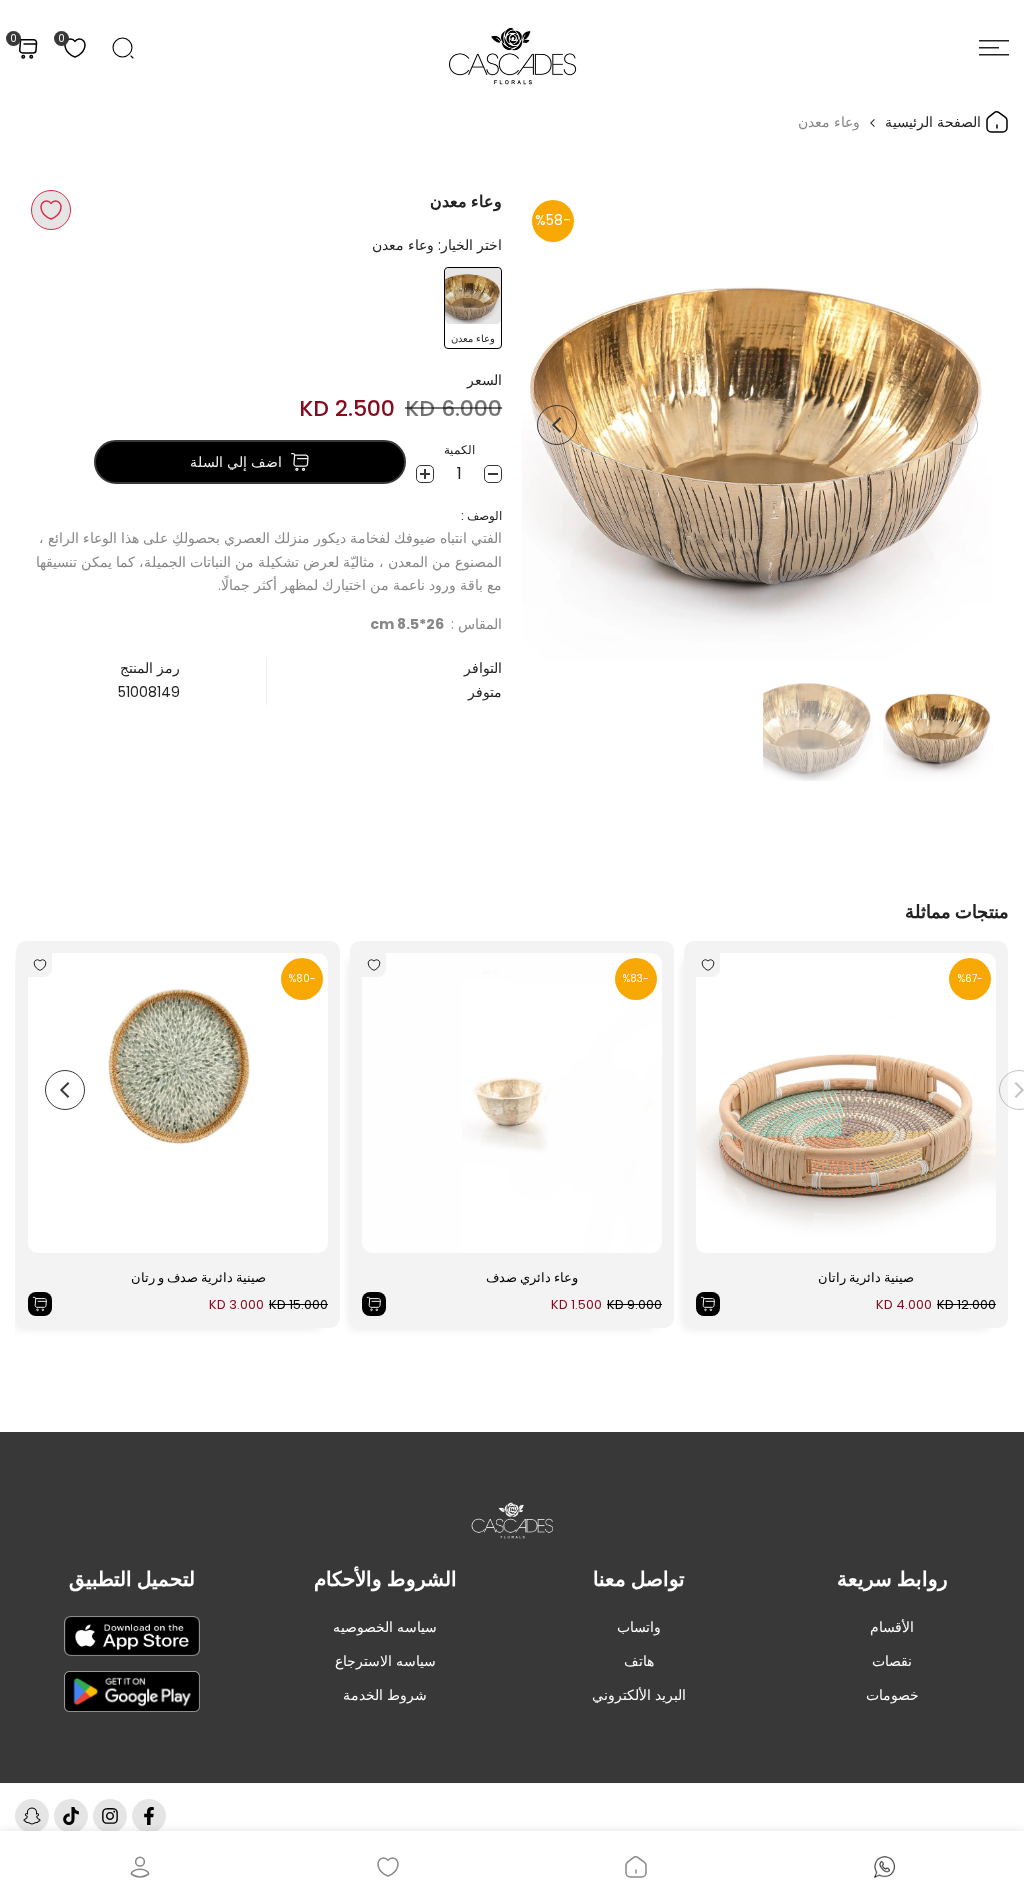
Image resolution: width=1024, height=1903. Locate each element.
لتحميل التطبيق (132, 1579)
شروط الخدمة (385, 1695)
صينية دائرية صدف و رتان (198, 1277)
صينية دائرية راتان (866, 1277)
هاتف (639, 1661)
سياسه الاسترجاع (385, 1661)
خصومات (892, 1695)
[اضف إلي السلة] (708, 1304)
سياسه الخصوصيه (385, 1627)
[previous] (958, 425)
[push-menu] (994, 48)
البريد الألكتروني (639, 1695)
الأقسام (892, 1627)
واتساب (639, 1627)
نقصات (892, 1661)
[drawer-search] (123, 48)
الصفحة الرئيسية (935, 122)
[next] (557, 425)
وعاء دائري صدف (532, 1277)
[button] (51, 210)
